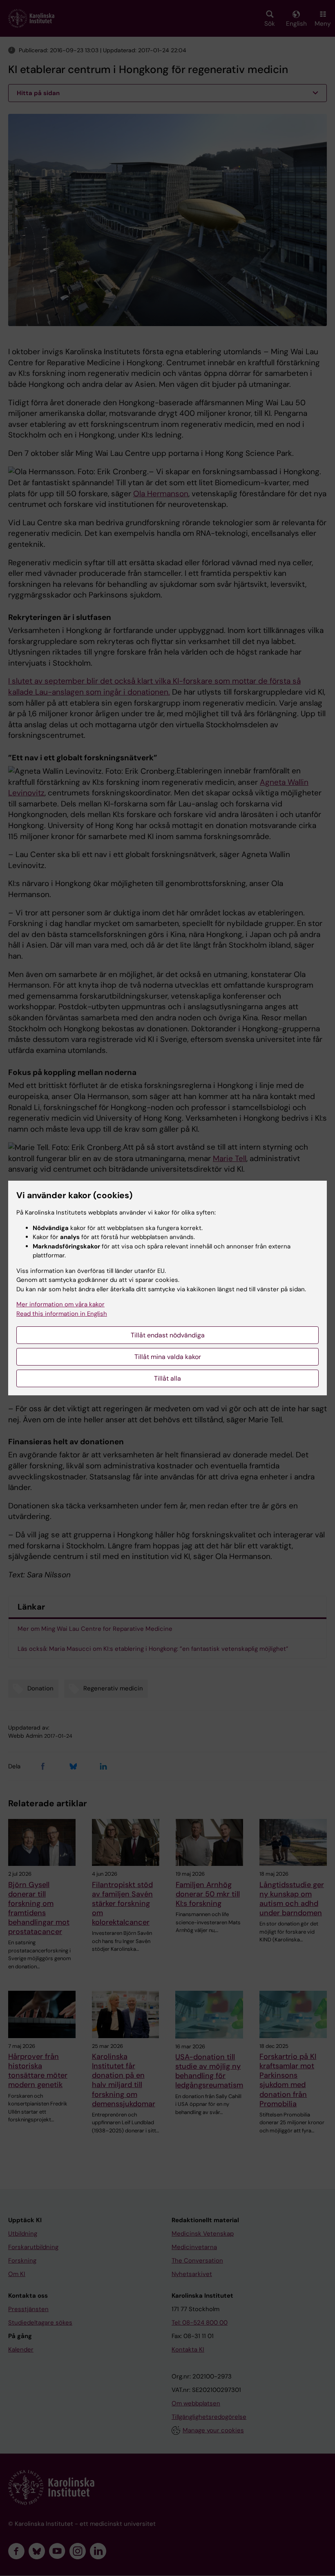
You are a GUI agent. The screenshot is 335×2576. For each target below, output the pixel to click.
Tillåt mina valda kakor (168, 1357)
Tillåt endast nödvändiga (168, 1335)
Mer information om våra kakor (60, 1304)
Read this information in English (62, 1314)
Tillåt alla (167, 1378)
